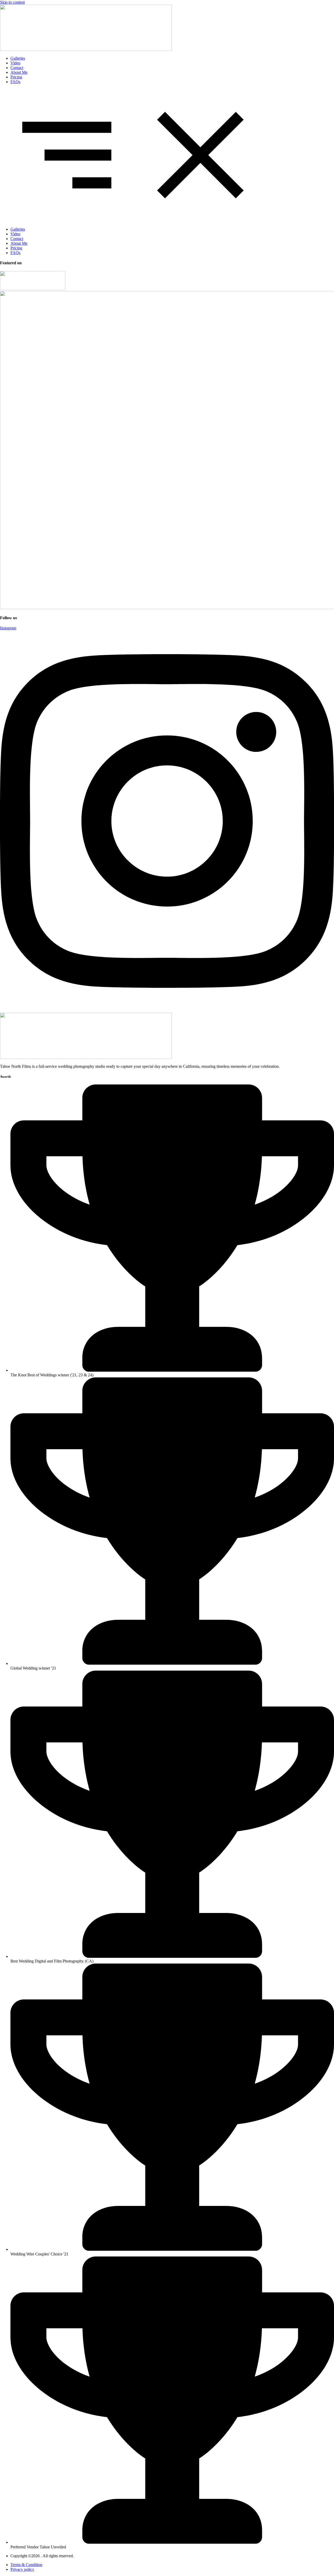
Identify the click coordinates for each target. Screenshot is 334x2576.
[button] (167, 156)
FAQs (15, 82)
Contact (17, 68)
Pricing (16, 77)
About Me (19, 72)
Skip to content (12, 2)
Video (15, 63)
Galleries (18, 58)
